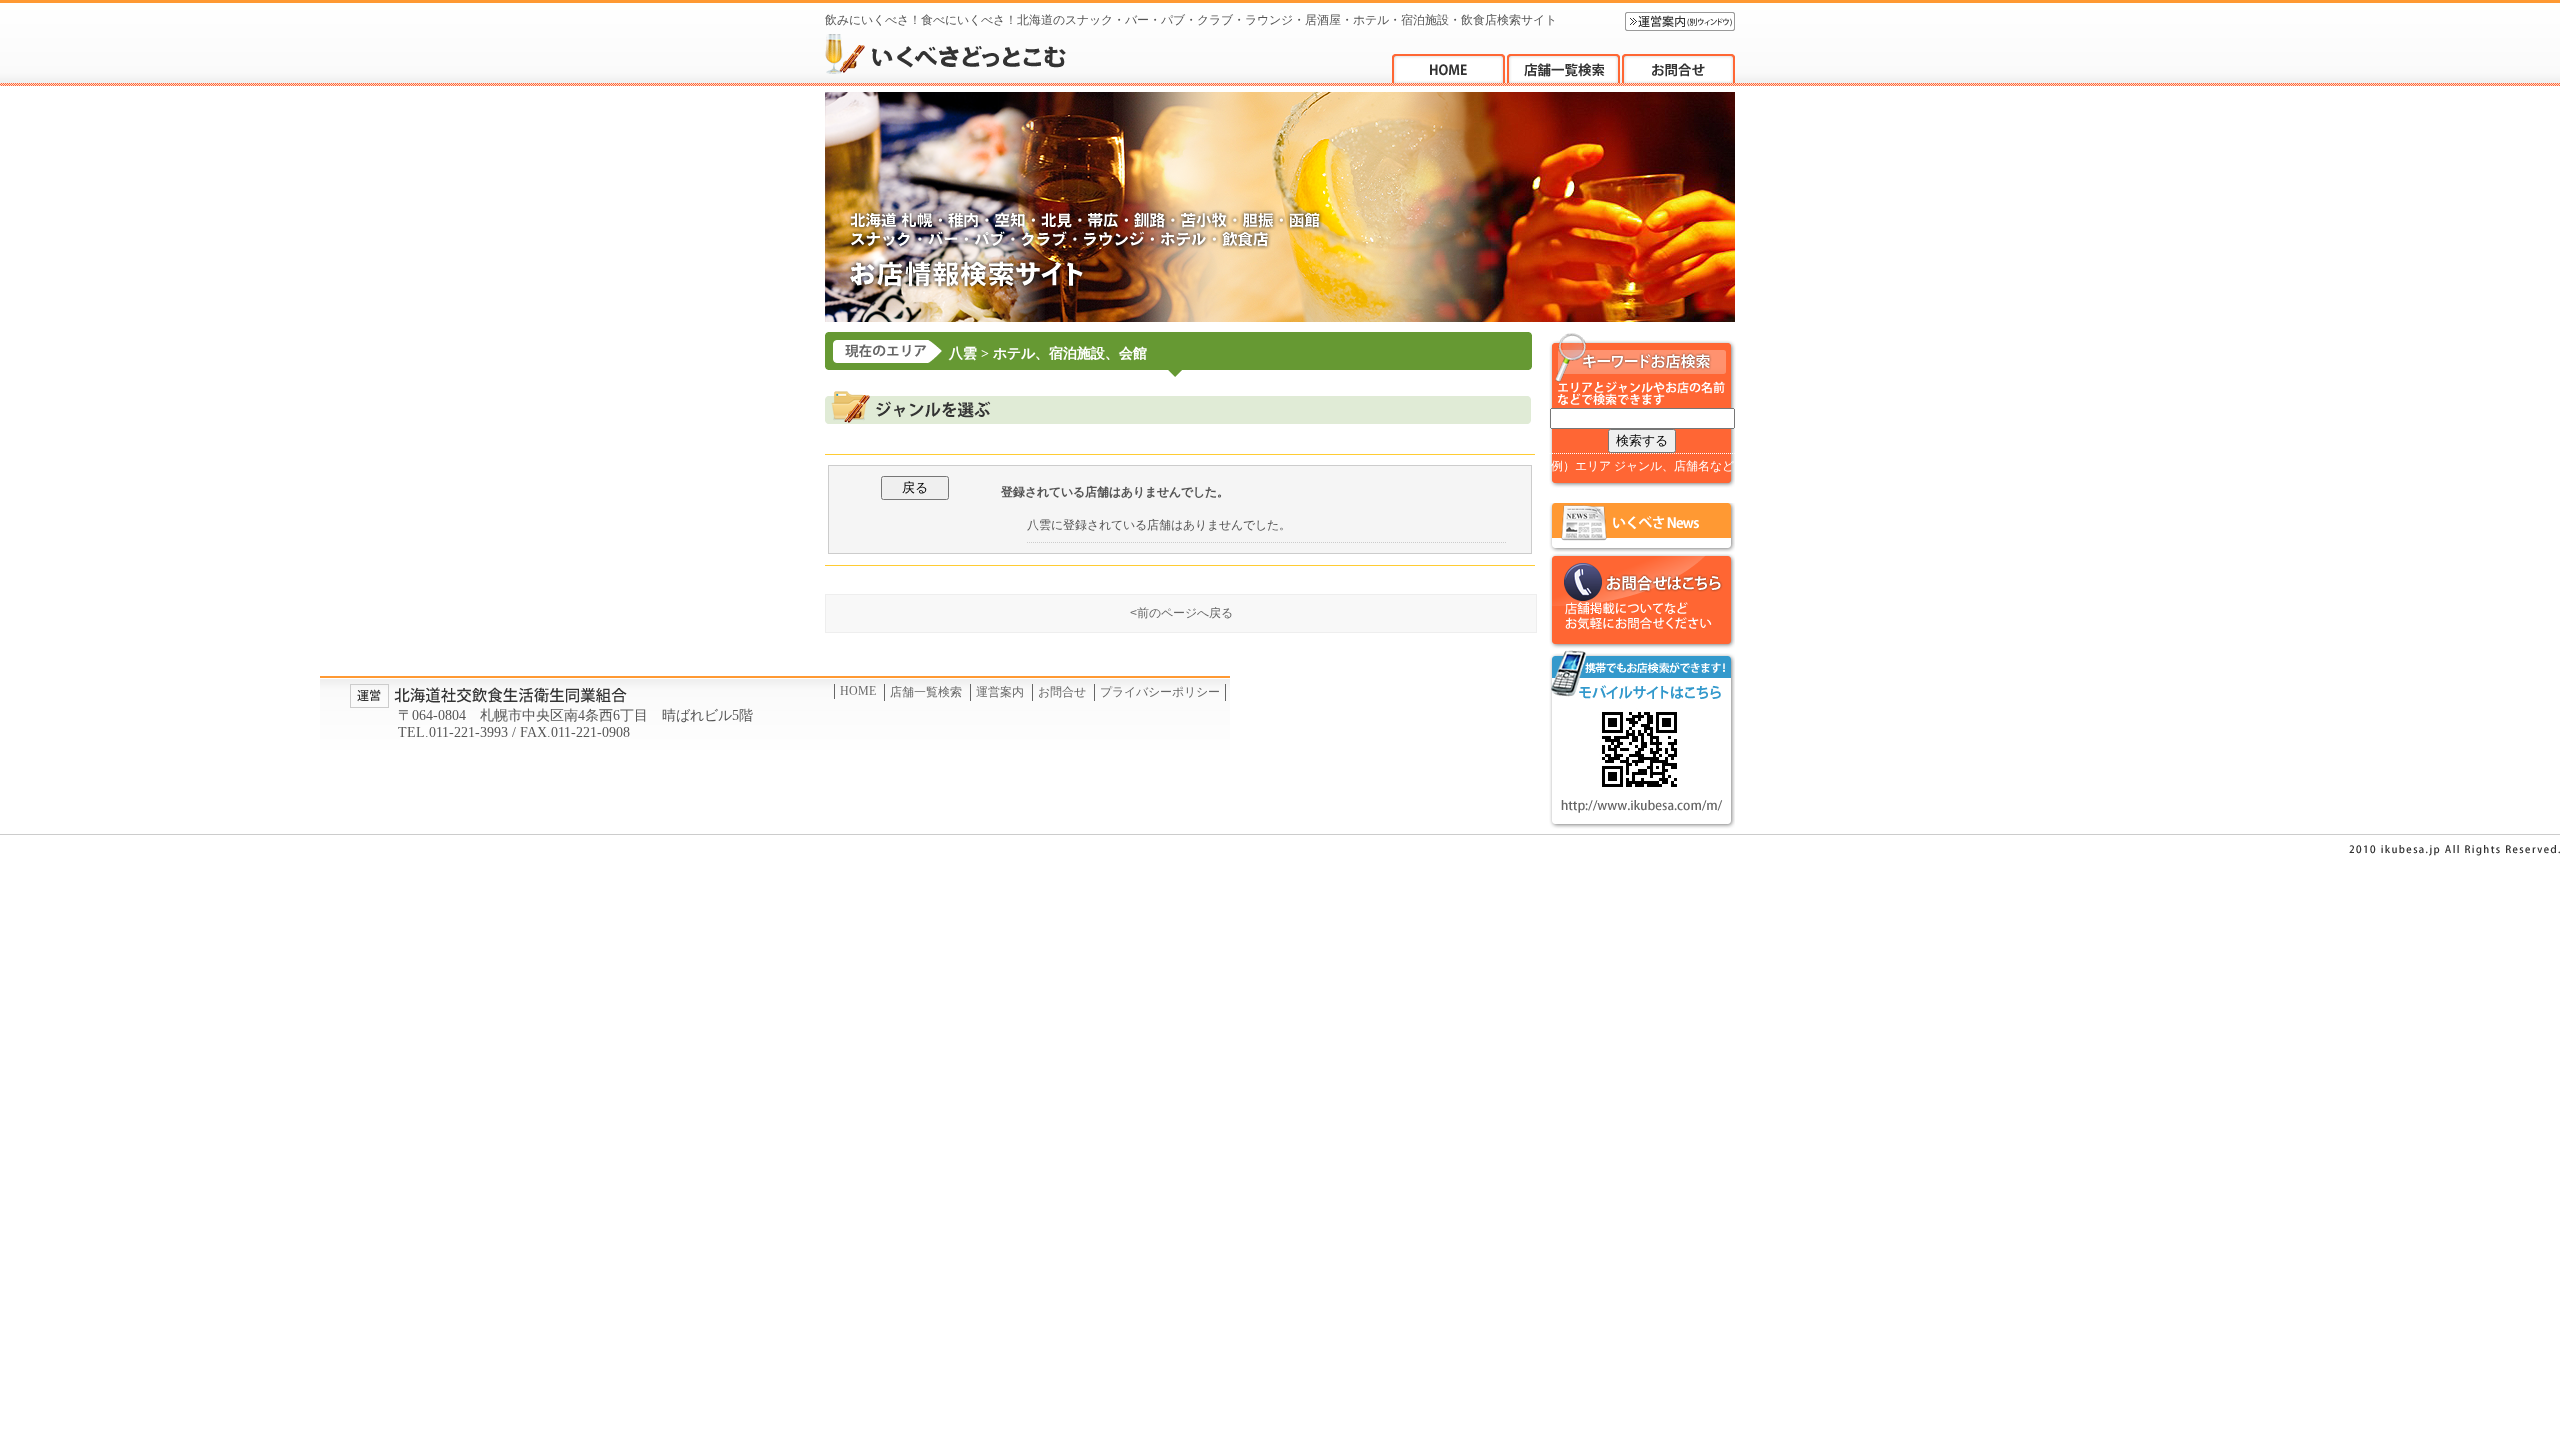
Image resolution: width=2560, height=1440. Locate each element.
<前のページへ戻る (1181, 613)
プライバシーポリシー (1160, 692)
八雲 (963, 353)
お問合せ (1062, 692)
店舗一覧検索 (926, 692)
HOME (858, 691)
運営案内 (1000, 692)
